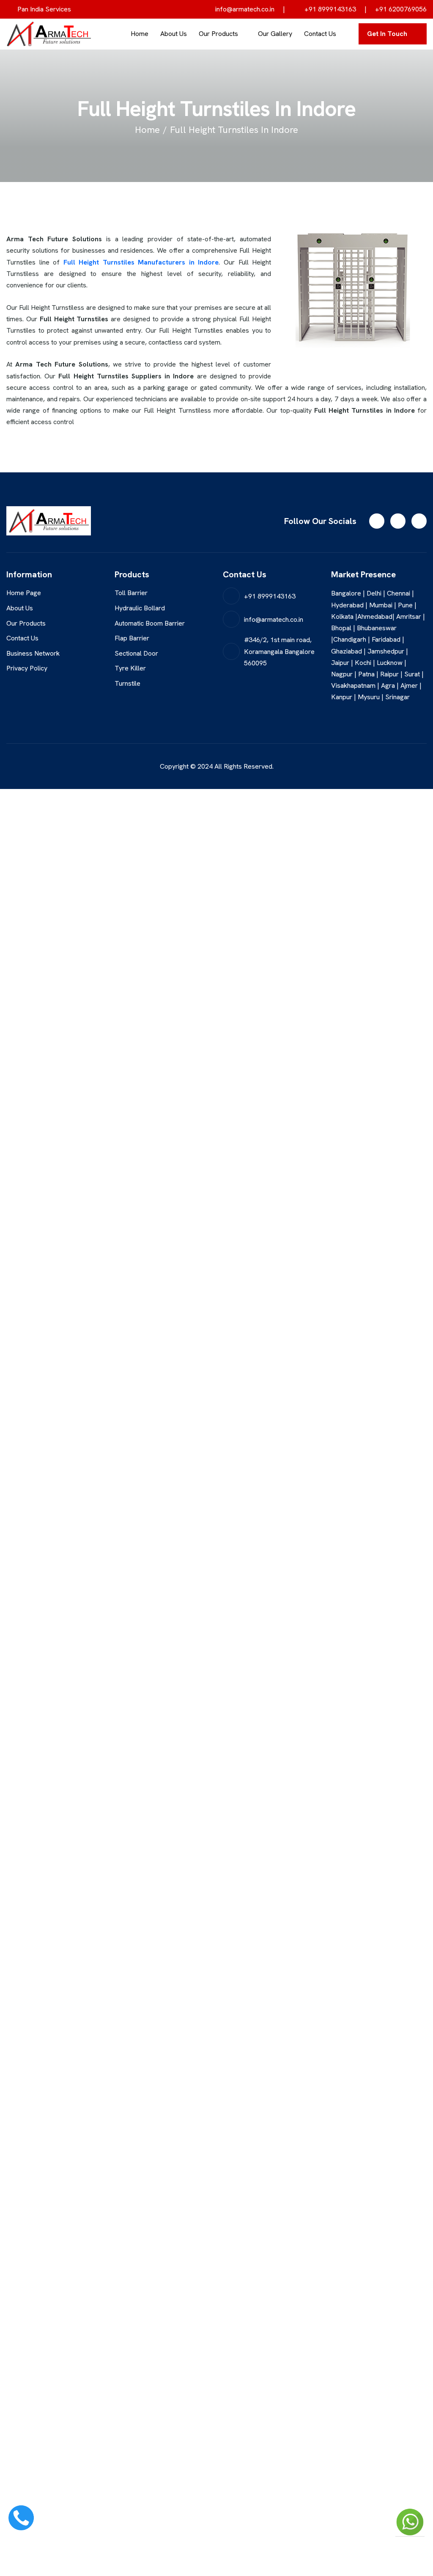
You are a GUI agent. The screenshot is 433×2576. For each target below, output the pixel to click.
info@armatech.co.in (244, 9)
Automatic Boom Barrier (150, 623)
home (147, 130)
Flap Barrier (132, 638)
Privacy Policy (27, 668)
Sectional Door (136, 653)
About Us (174, 34)
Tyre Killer (130, 668)
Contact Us (320, 34)
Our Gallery (275, 34)
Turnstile (127, 683)
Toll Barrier (131, 593)
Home (140, 34)
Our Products (218, 34)
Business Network (33, 653)
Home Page (24, 593)
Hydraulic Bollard (140, 608)
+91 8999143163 (329, 9)
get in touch (387, 34)
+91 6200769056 (401, 9)
